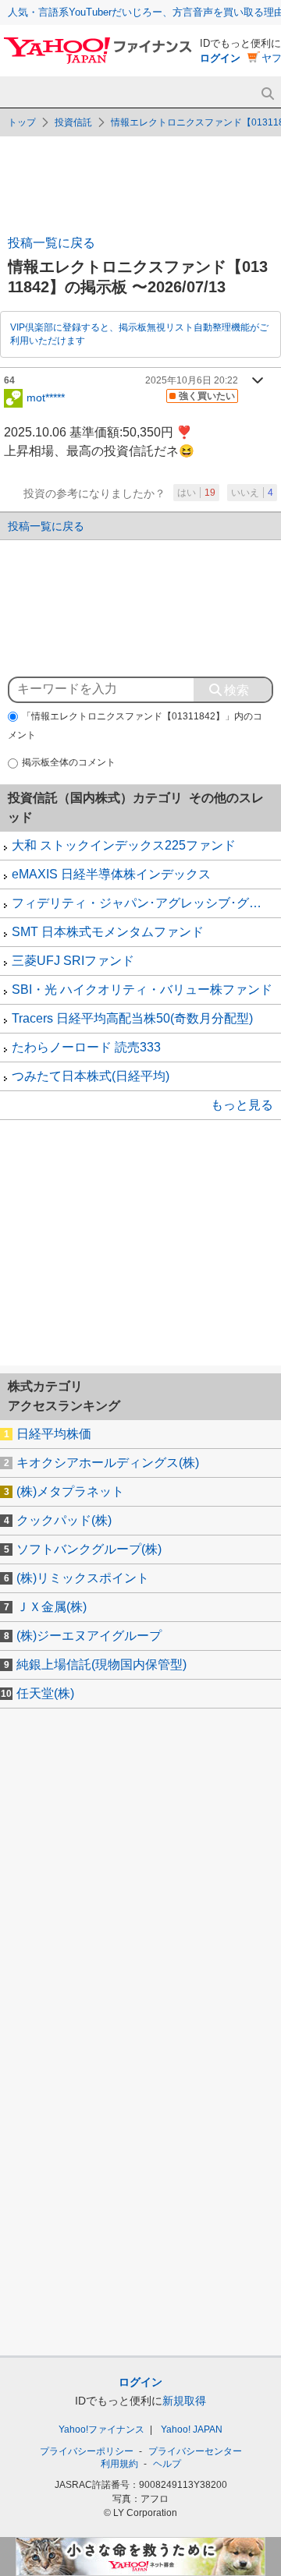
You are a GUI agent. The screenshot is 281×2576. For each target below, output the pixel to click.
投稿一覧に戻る (52, 243)
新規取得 (184, 2401)
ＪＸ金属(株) (52, 1607)
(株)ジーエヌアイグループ (89, 1636)
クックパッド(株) (64, 1520)
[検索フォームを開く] (267, 94)
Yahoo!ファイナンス (101, 2429)
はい (196, 493)
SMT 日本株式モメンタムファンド (108, 932)
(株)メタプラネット (70, 1491)
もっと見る (242, 1105)
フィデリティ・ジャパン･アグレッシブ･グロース (146, 903)
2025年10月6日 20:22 (192, 380)
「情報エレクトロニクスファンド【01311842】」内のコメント (135, 726)
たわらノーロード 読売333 (86, 1047)
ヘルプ (167, 2464)
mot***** (46, 397)
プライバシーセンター (195, 2451)
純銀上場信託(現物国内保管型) (101, 1664)
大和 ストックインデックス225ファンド (124, 845)
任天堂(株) (45, 1693)
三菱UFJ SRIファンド (73, 961)
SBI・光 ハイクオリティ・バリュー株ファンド (142, 989)
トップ (22, 122)
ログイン (220, 58)
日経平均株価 (54, 1434)
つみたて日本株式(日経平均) (91, 1076)
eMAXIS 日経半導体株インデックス (111, 874)
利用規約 (119, 2464)
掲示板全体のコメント (69, 762)
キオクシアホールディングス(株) (108, 1463)
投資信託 (73, 122)
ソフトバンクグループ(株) (89, 1549)
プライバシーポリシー (87, 2451)
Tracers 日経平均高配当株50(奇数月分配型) (132, 1018)
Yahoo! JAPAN (192, 2429)
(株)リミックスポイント (83, 1578)
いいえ (252, 493)
